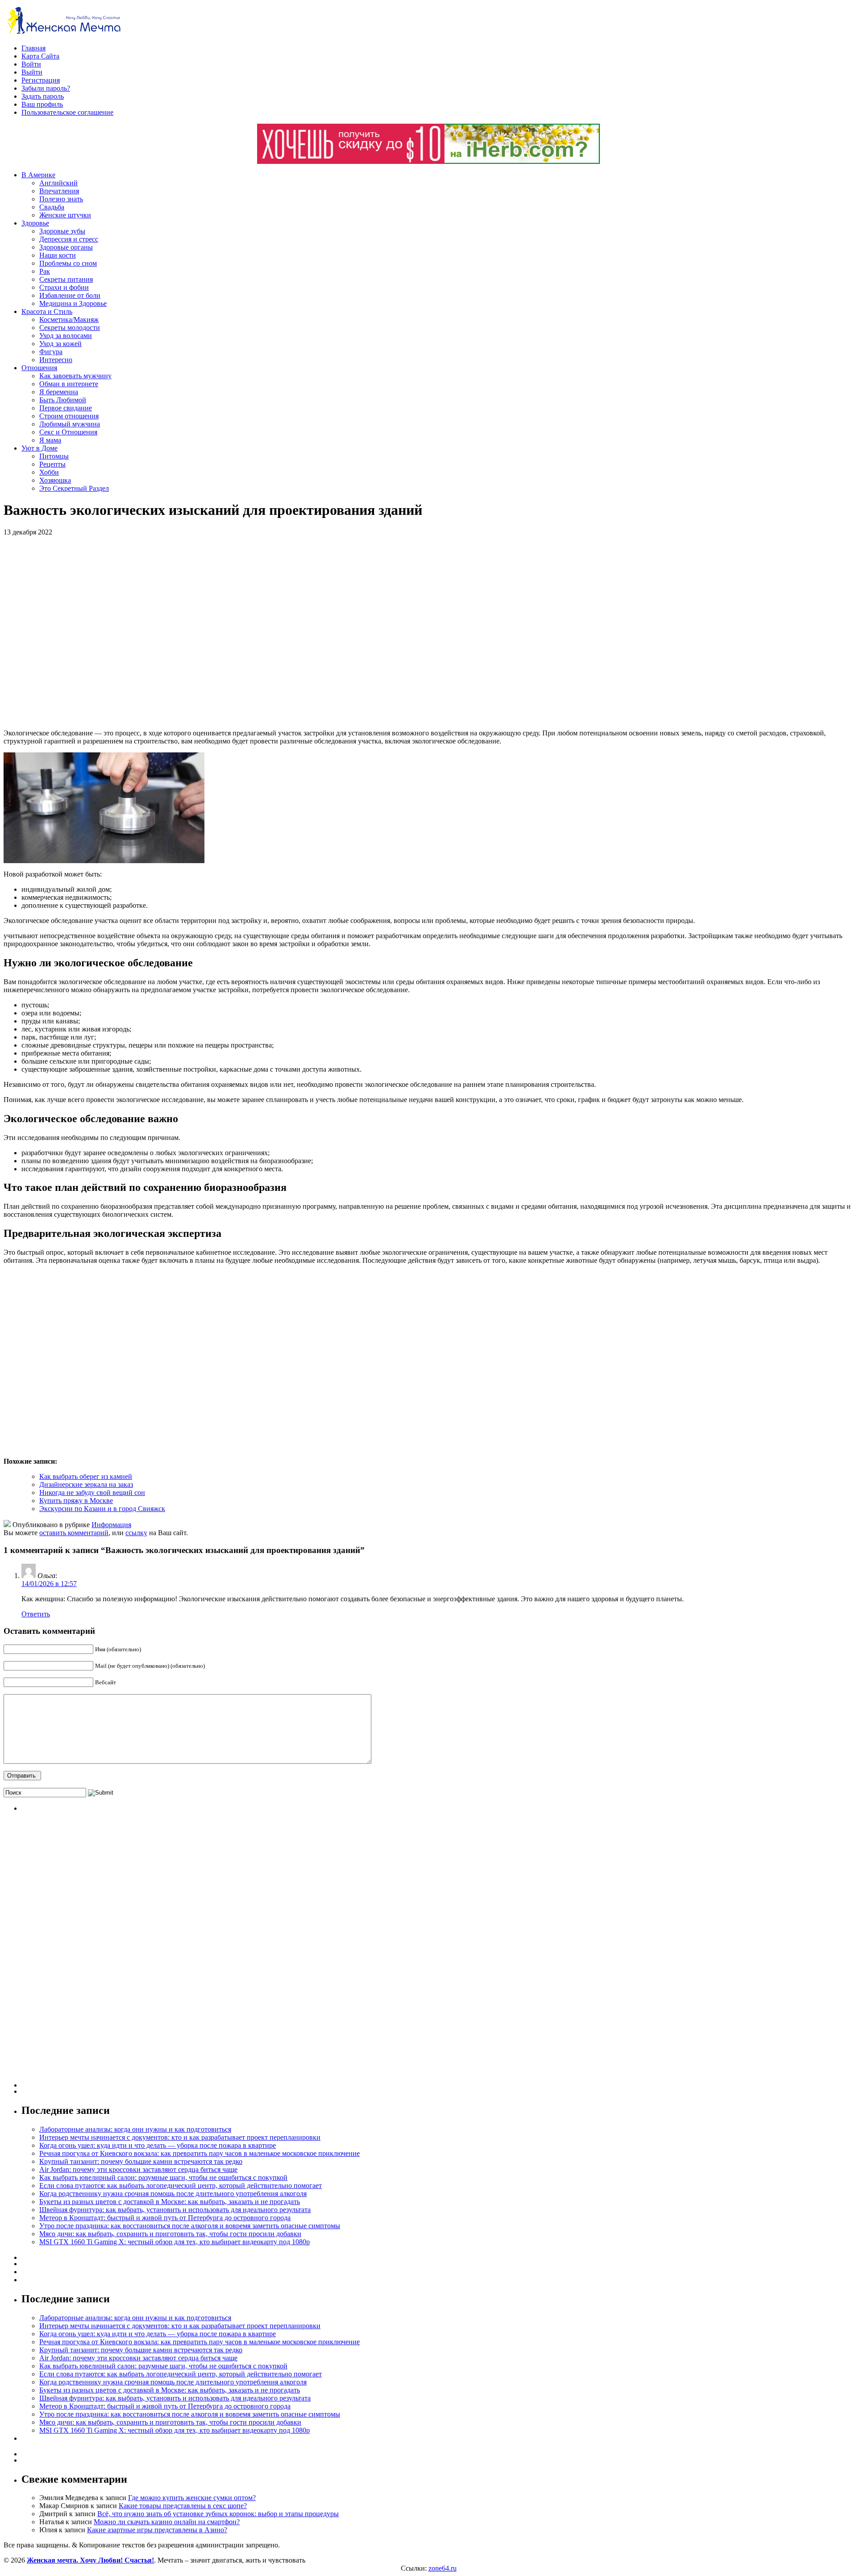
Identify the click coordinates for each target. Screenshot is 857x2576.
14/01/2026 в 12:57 (49, 1584)
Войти (31, 64)
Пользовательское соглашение (67, 112)
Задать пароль (43, 96)
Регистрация (41, 80)
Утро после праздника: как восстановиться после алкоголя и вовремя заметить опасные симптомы (190, 2226)
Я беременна (59, 392)
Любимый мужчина (70, 424)
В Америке (38, 175)
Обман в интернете (69, 384)
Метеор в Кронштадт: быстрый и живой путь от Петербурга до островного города (165, 2218)
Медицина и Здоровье (73, 303)
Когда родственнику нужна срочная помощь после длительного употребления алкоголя (173, 2194)
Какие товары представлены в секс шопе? (183, 2506)
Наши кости (58, 255)
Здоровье (35, 223)
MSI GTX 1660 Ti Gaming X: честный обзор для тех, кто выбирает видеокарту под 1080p (175, 2242)
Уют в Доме (40, 448)
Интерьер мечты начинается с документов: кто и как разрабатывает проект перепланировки (180, 2137)
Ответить (36, 1614)
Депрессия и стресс (69, 239)
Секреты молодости (70, 328)
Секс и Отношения (68, 432)
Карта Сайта (40, 56)
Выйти (32, 72)
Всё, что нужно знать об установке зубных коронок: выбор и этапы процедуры (218, 2514)
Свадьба (52, 207)
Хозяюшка (55, 480)
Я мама (50, 440)
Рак (45, 271)
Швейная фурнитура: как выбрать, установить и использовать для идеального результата (175, 2210)
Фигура (51, 352)
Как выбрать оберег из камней (86, 1476)
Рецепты (52, 464)
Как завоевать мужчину (75, 376)
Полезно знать (61, 199)
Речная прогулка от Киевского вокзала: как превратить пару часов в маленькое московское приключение (200, 2153)
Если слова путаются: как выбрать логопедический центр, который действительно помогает (181, 2186)
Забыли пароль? (46, 88)
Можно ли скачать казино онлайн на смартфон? (167, 2522)
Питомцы (54, 456)
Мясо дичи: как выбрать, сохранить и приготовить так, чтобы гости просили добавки (170, 2234)
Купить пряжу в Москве (76, 1501)
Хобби (49, 472)
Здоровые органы (66, 247)
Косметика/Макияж (69, 319)
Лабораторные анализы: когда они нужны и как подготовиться (135, 2129)
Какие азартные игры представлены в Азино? (157, 2530)
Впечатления (59, 191)
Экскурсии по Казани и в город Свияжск (102, 1509)
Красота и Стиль (47, 311)
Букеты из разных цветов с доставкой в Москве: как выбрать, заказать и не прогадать (170, 2202)
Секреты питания (66, 279)
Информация (111, 1525)
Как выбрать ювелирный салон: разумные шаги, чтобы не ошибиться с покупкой (163, 2177)
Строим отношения (69, 416)
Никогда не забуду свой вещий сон (92, 1493)
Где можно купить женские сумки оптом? (192, 2498)
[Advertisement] (133, 633)
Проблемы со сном (68, 263)
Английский (58, 183)
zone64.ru (443, 2568)
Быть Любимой (63, 400)
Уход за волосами (66, 336)
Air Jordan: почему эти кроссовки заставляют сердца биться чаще (138, 2169)
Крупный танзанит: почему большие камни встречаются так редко (141, 2161)
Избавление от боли (70, 295)
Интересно (56, 360)
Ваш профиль (42, 104)
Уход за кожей (60, 344)
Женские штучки (65, 215)
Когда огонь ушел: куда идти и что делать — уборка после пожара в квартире (158, 2145)
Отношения (39, 368)
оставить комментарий (74, 1533)
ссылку (136, 1533)
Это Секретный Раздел (74, 488)
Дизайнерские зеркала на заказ (86, 1484)
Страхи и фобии (64, 287)
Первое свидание (66, 408)
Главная (33, 48)
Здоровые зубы (62, 231)
